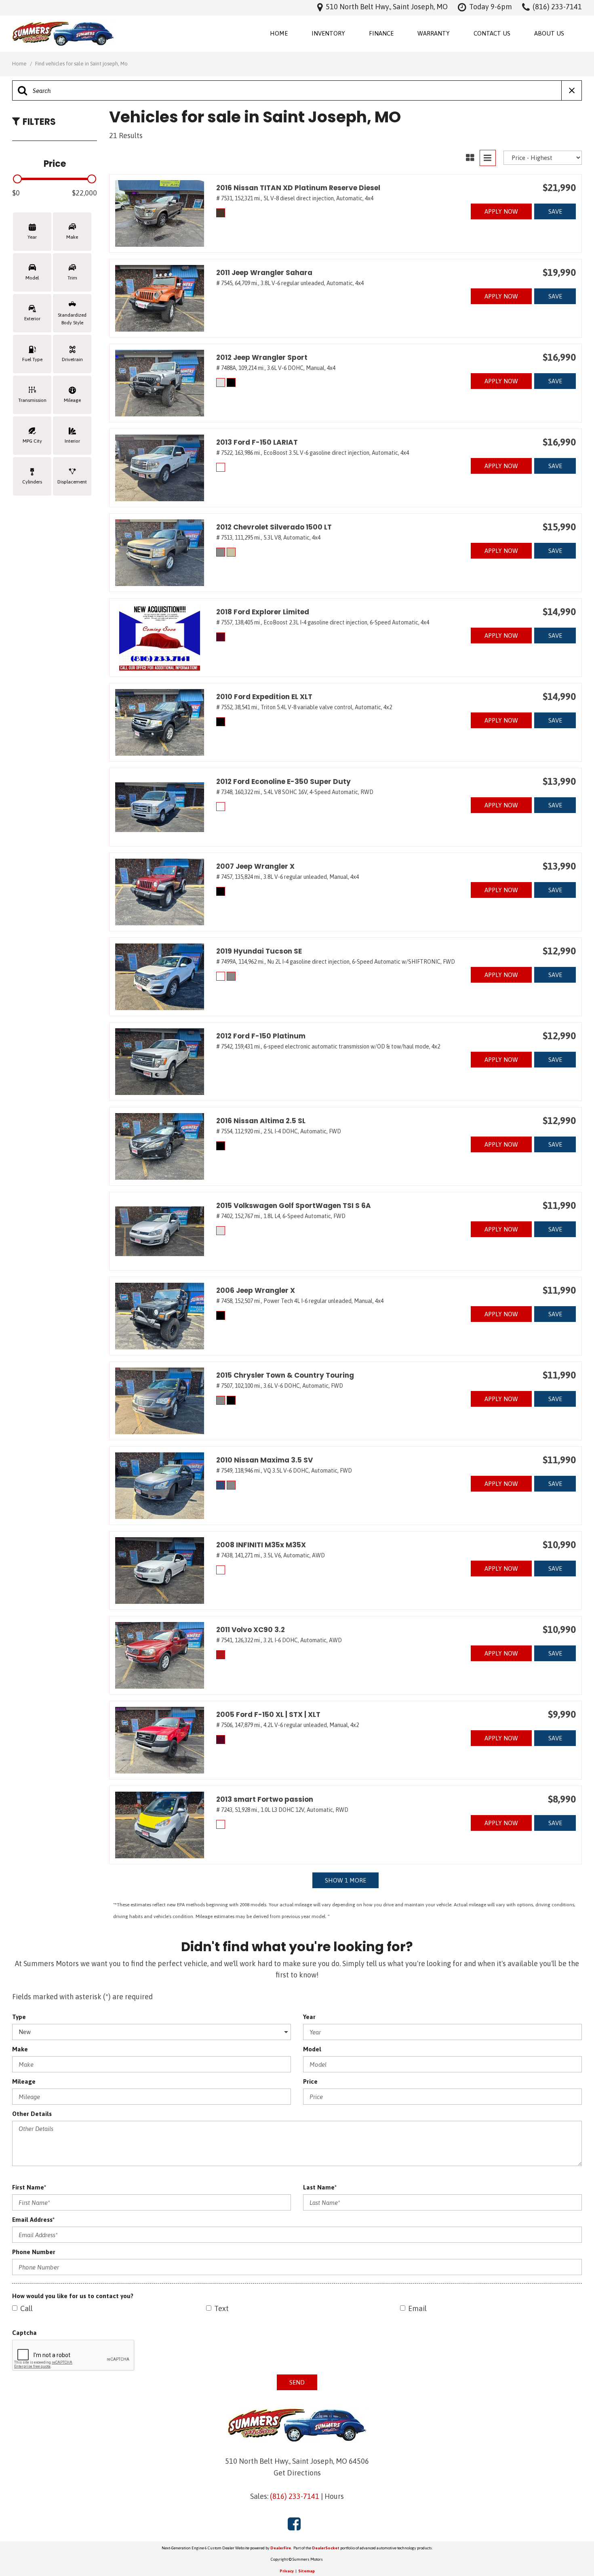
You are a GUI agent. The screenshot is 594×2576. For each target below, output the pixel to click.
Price (310, 2081)
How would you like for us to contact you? (73, 2296)
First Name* (29, 2187)
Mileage (24, 2081)
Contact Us (492, 33)
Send (297, 2382)
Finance (381, 33)
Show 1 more (345, 1880)
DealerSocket (326, 2548)
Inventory (328, 33)
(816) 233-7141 (295, 2496)
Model (312, 2049)
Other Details (32, 2114)
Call (26, 2308)
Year (309, 2017)
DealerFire (281, 2548)
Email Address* (33, 2220)
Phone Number (34, 2252)
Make (20, 2049)
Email (417, 2308)
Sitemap (306, 2571)
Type (19, 2017)
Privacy (287, 2571)
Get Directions (297, 2473)
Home (279, 33)
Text (221, 2308)
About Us (549, 33)
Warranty (434, 33)
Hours (334, 2496)
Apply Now (501, 211)
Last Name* (320, 2187)
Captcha (24, 2333)
